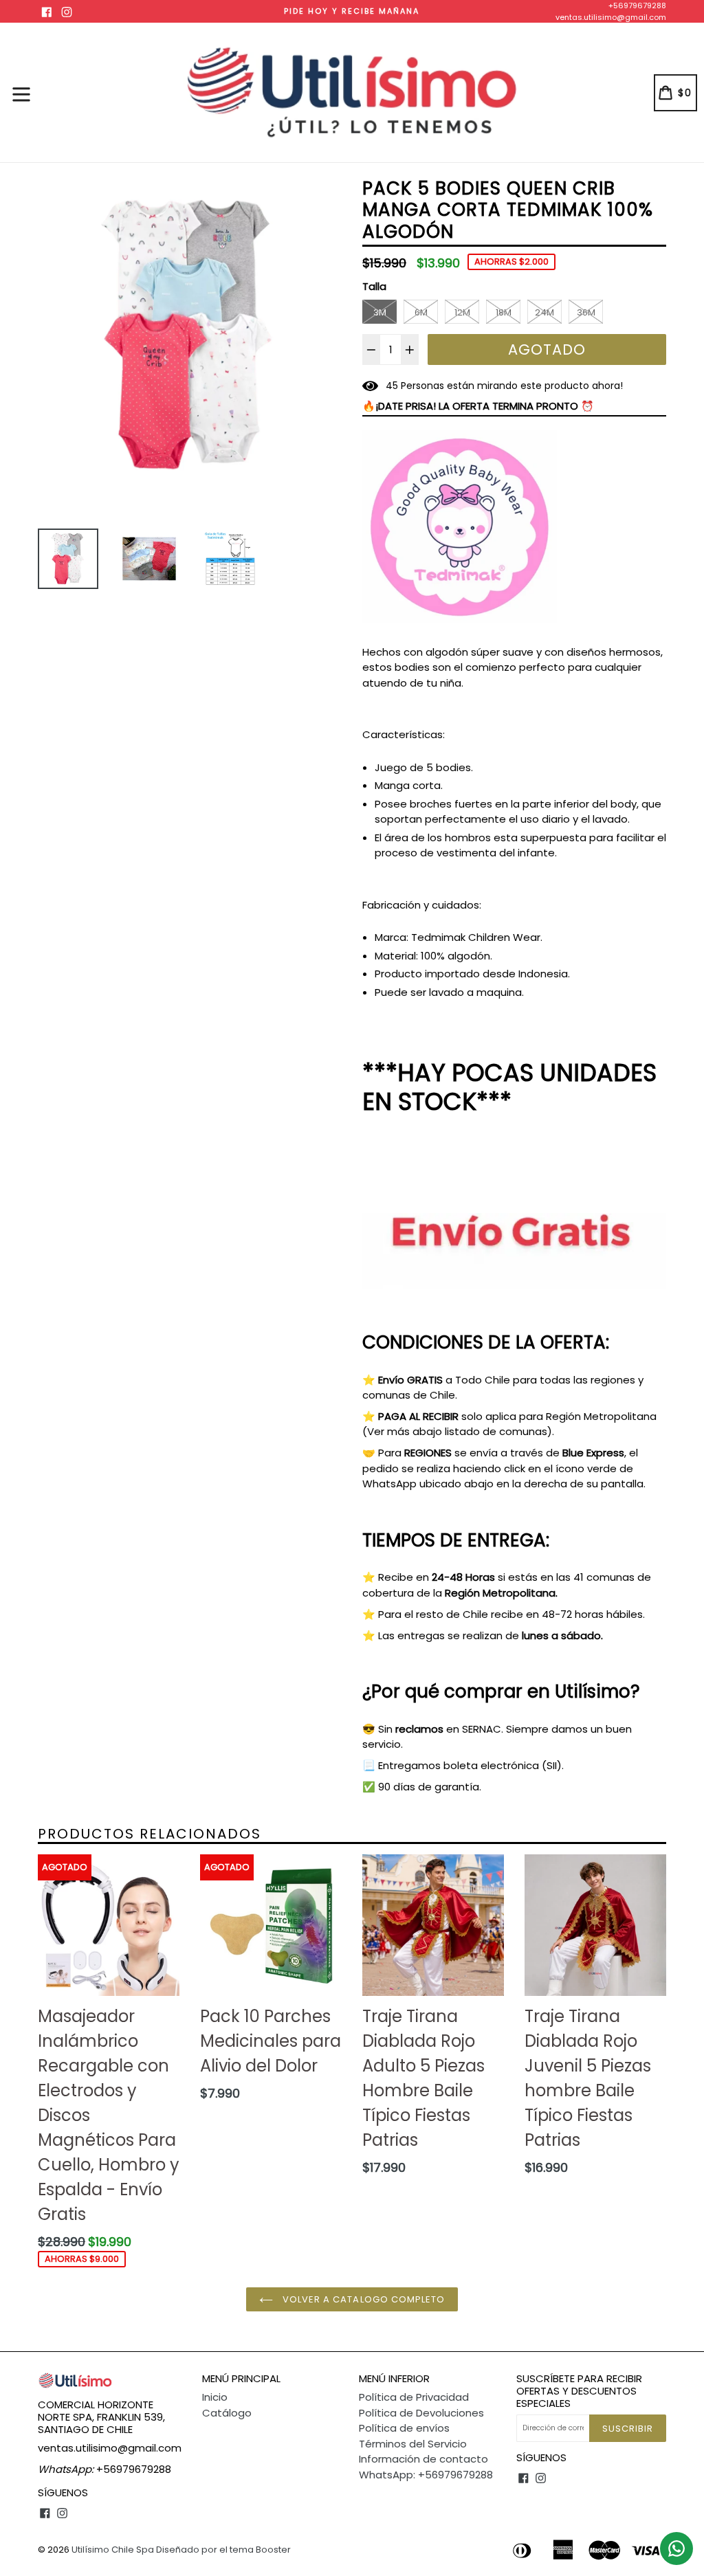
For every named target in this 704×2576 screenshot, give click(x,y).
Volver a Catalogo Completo (362, 2299)
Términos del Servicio (413, 2444)
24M (544, 312)
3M (380, 312)
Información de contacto (423, 2459)
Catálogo (227, 2413)
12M (462, 312)
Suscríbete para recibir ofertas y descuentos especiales (579, 2391)
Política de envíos (404, 2428)
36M (586, 312)
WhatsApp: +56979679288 (426, 2475)
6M (421, 312)
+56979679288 (637, 5)
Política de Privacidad (414, 2397)
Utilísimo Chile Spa (113, 2550)
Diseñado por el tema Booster (223, 2550)
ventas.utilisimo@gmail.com (611, 17)
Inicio (215, 2397)
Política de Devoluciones (421, 2413)
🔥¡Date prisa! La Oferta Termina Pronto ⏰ (478, 406)
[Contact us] (676, 2549)
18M (504, 312)
